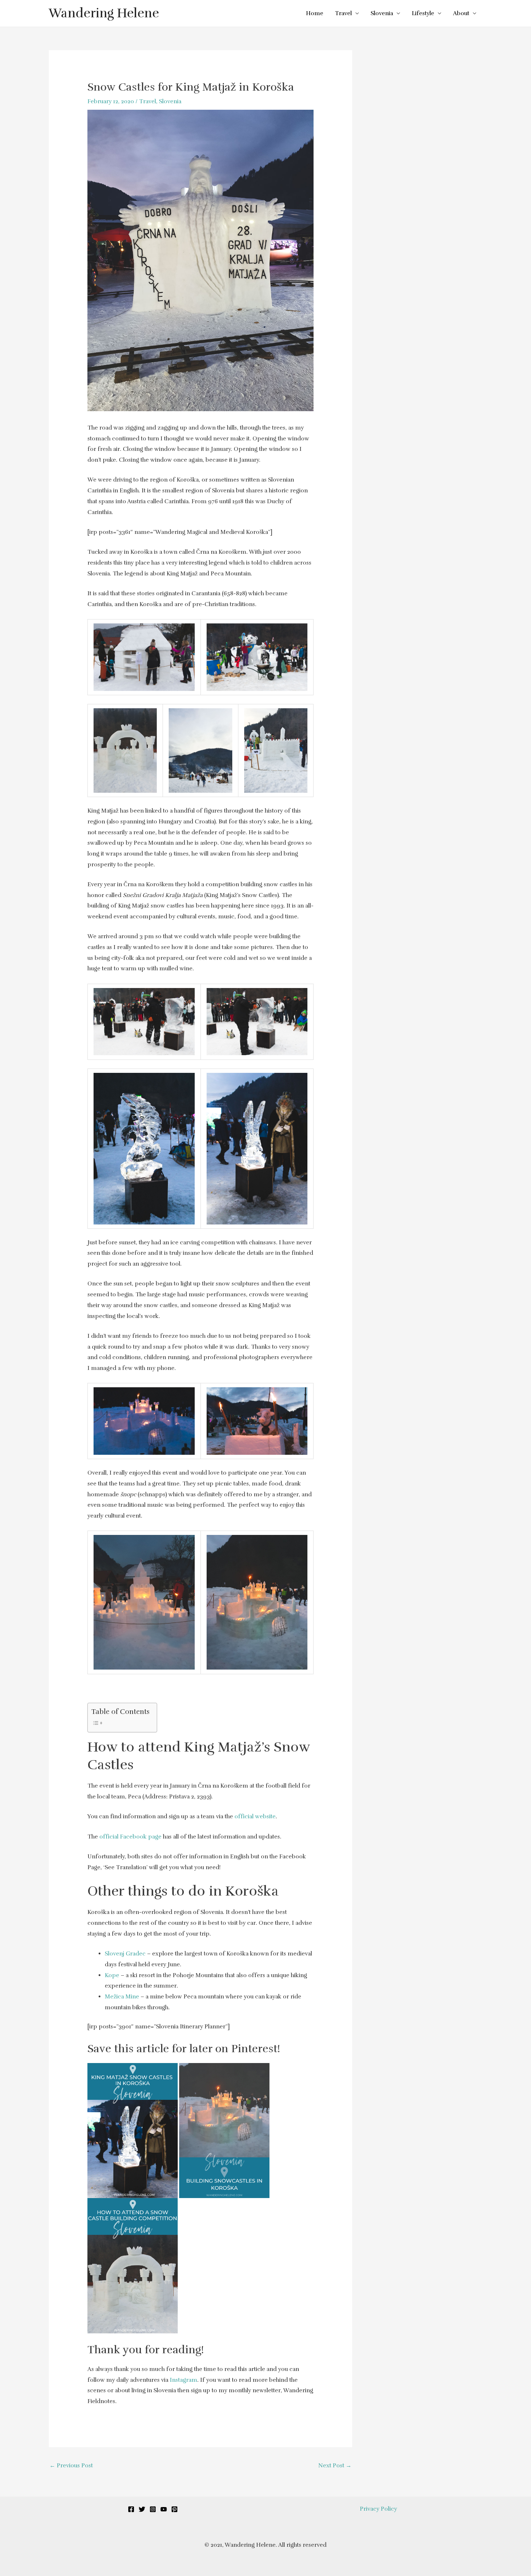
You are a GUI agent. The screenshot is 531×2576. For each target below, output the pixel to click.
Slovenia (382, 13)
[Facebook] (131, 2509)
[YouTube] (164, 2509)
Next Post (335, 2466)
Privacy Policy (378, 2509)
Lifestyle (423, 13)
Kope (112, 1975)
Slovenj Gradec (125, 1954)
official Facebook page (130, 1837)
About (461, 13)
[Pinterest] (174, 2509)
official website (255, 1816)
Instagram (184, 2380)
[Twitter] (142, 2509)
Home (315, 13)
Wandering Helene (104, 13)
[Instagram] (153, 2509)
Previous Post (71, 2466)
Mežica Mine (122, 1997)
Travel (343, 13)
